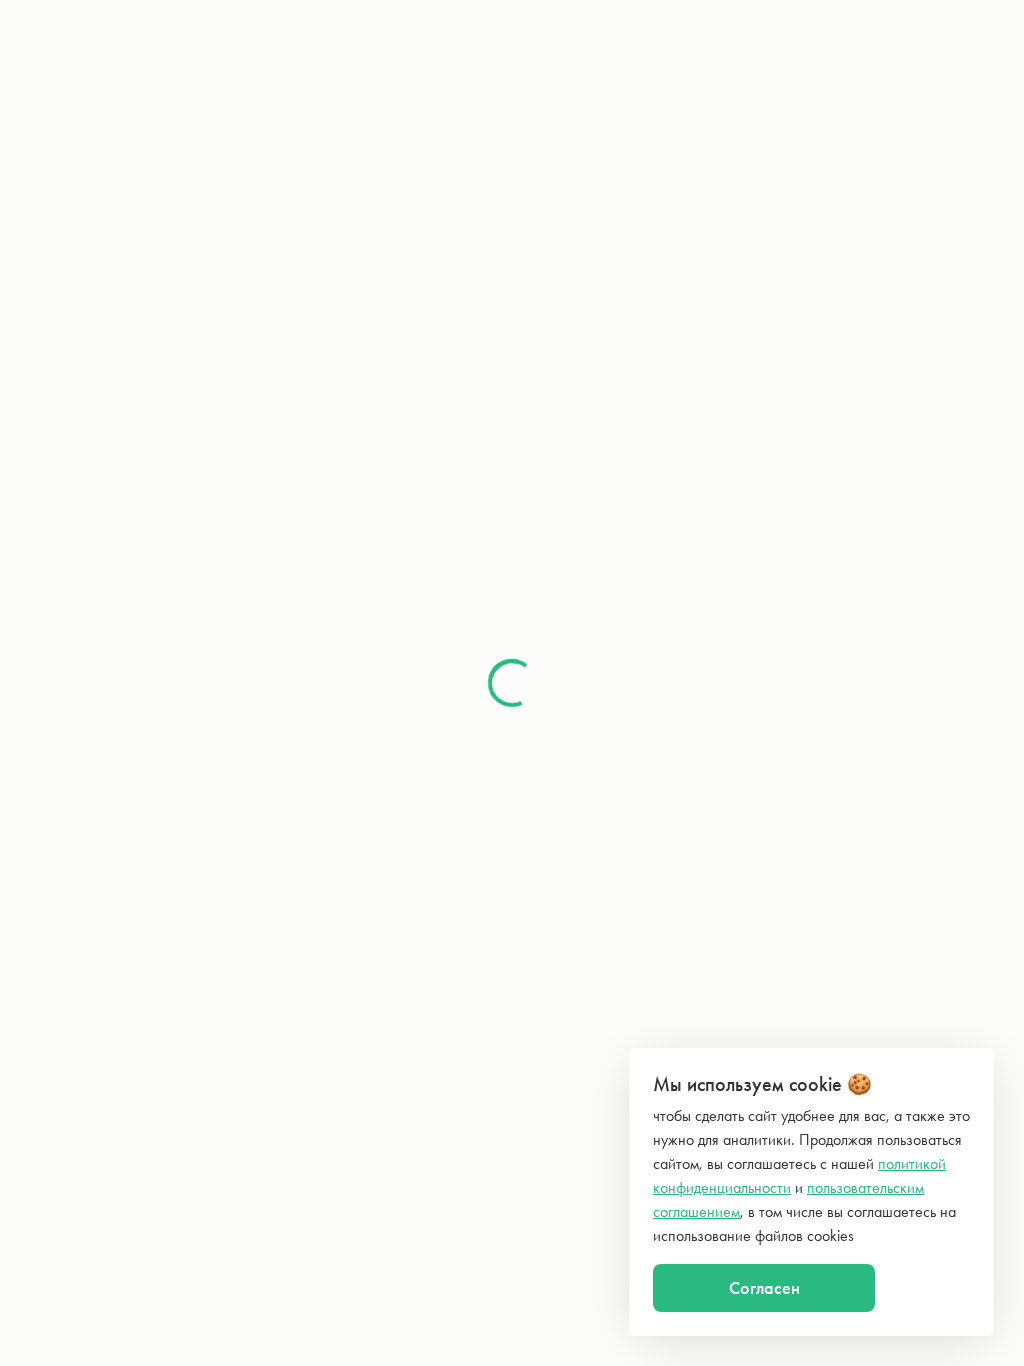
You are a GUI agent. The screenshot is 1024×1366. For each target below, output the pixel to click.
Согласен (764, 1287)
